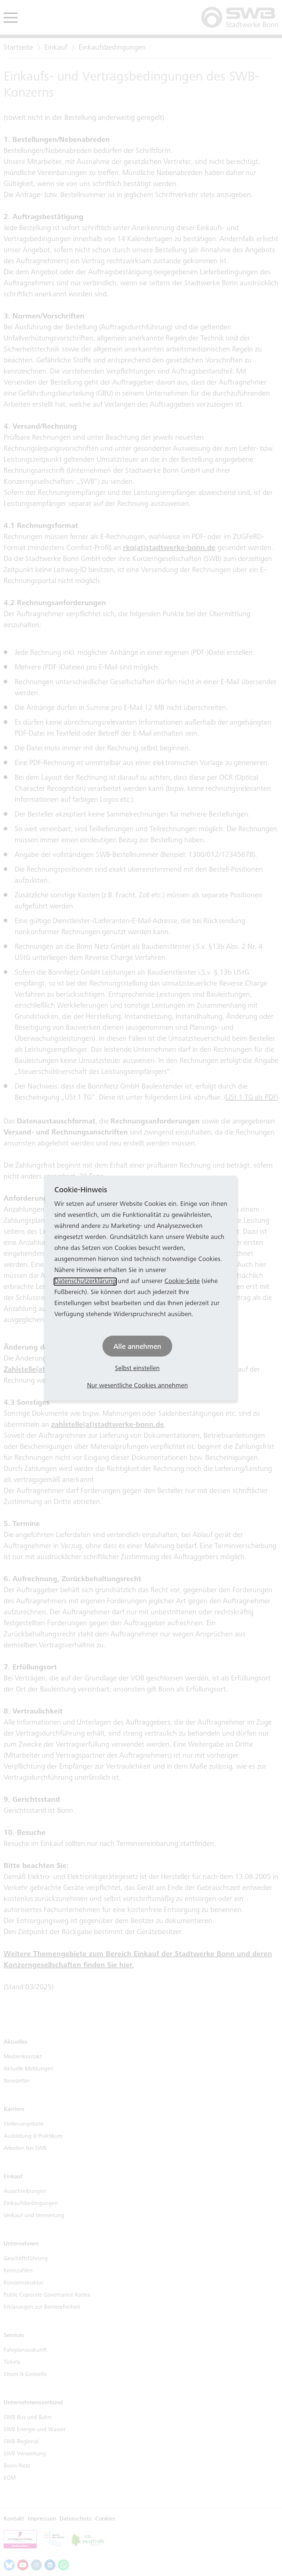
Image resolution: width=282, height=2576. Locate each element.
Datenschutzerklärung (85, 1282)
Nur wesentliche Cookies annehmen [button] (138, 1386)
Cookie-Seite (182, 1282)
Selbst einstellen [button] (137, 1369)
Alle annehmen (137, 1346)
